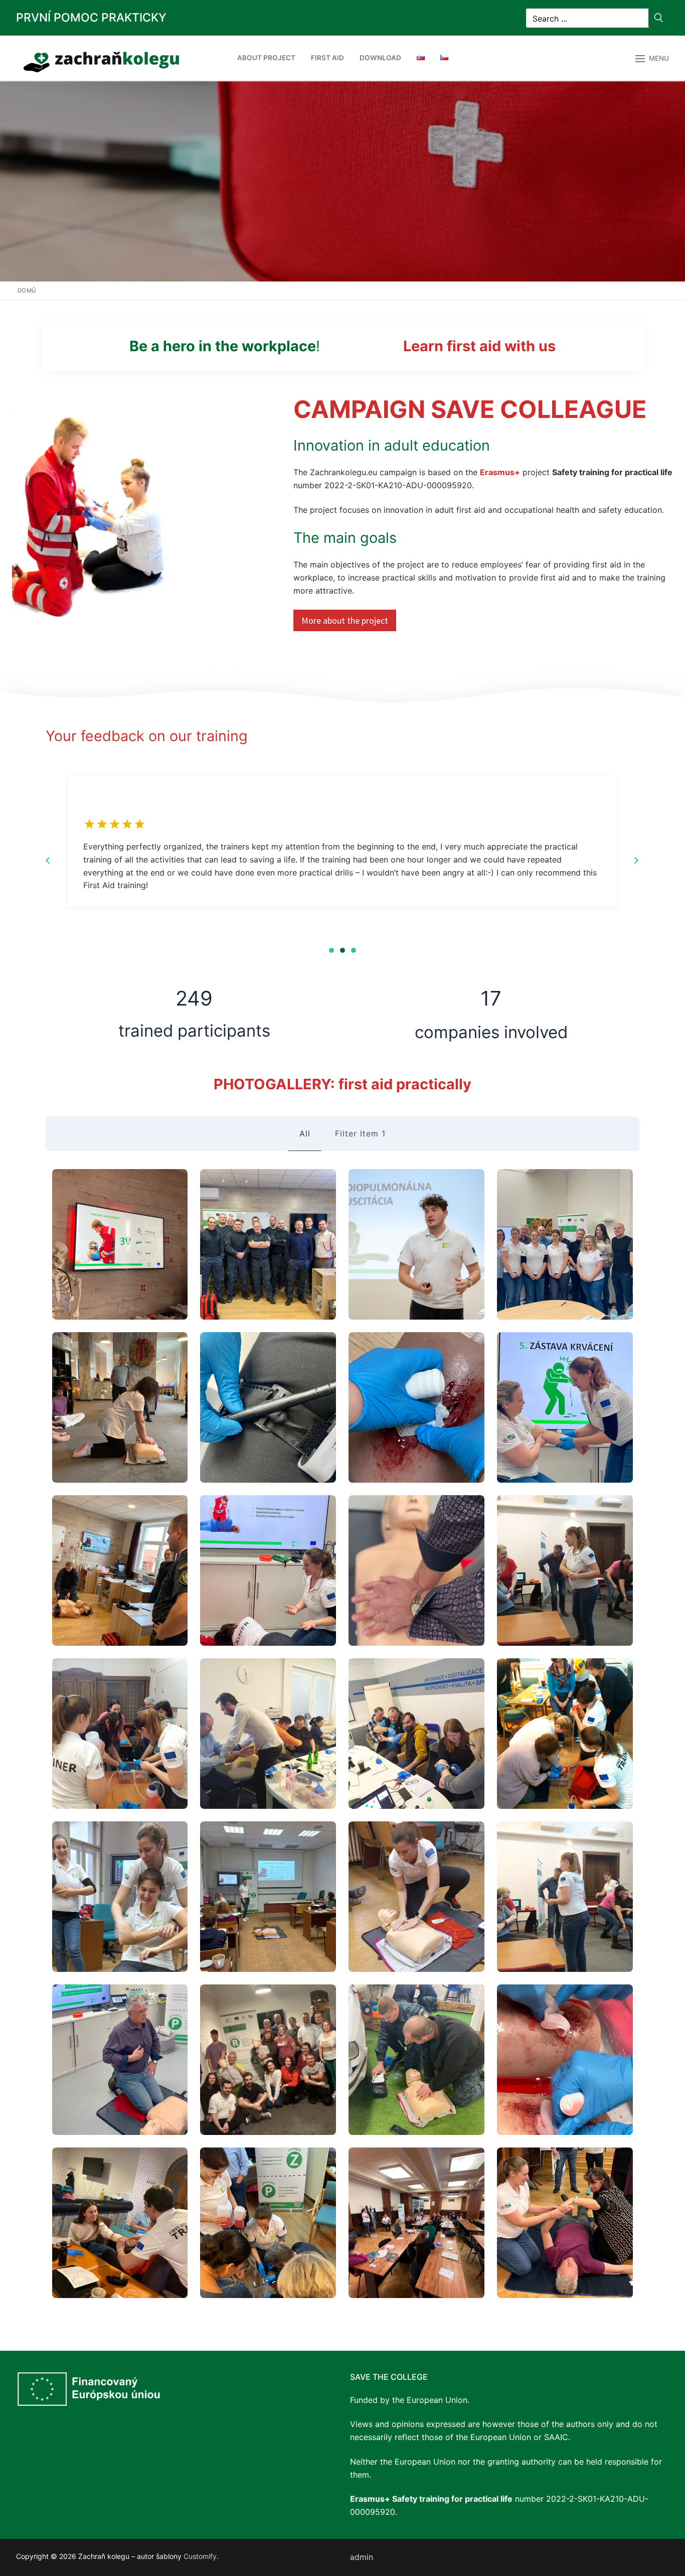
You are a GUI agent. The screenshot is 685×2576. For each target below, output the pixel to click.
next (636, 861)
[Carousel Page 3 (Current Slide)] (354, 950)
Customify (200, 2556)
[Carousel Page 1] (331, 950)
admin (362, 2557)
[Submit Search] (659, 18)
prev (48, 861)
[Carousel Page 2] (342, 950)
